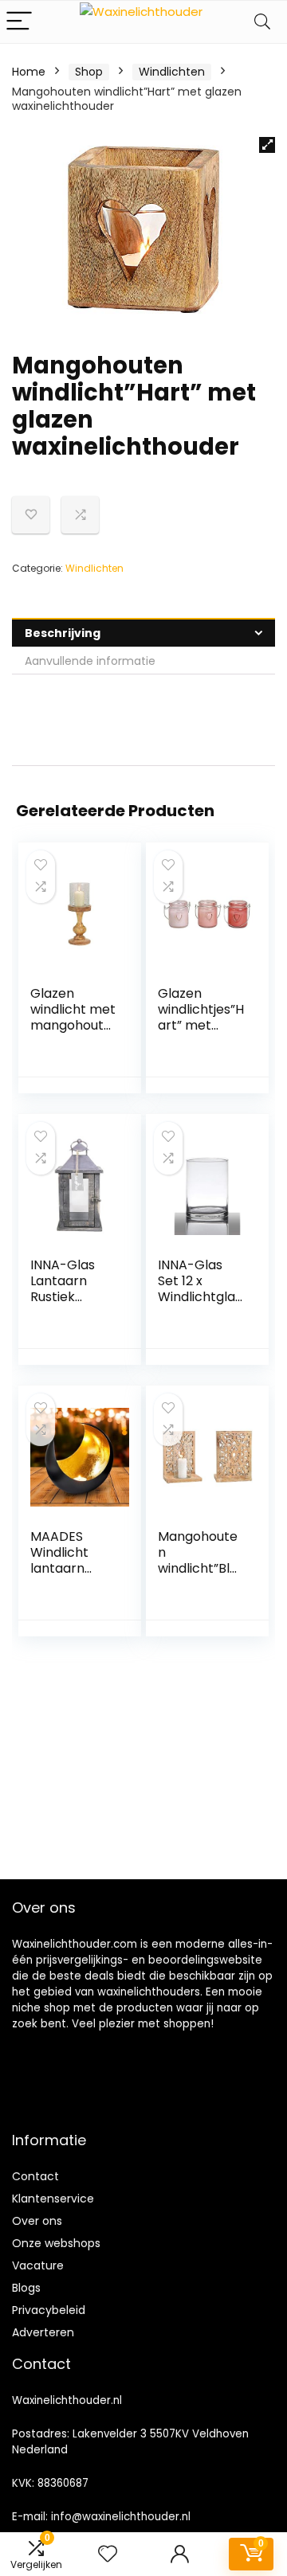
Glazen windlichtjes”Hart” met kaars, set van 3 (201, 1025)
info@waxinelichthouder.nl (121, 2517)
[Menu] (19, 22)
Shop (89, 72)
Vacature (38, 2265)
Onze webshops (56, 2243)
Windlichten (172, 72)
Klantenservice (53, 2199)
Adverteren (43, 2332)
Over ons (37, 2221)
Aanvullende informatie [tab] (90, 661)
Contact (35, 2176)
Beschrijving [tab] (63, 633)
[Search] (262, 22)
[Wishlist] (108, 2554)
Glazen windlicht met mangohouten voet (73, 1017)
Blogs (26, 2288)
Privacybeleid (49, 2310)
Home (29, 72)
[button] (267, 145)
